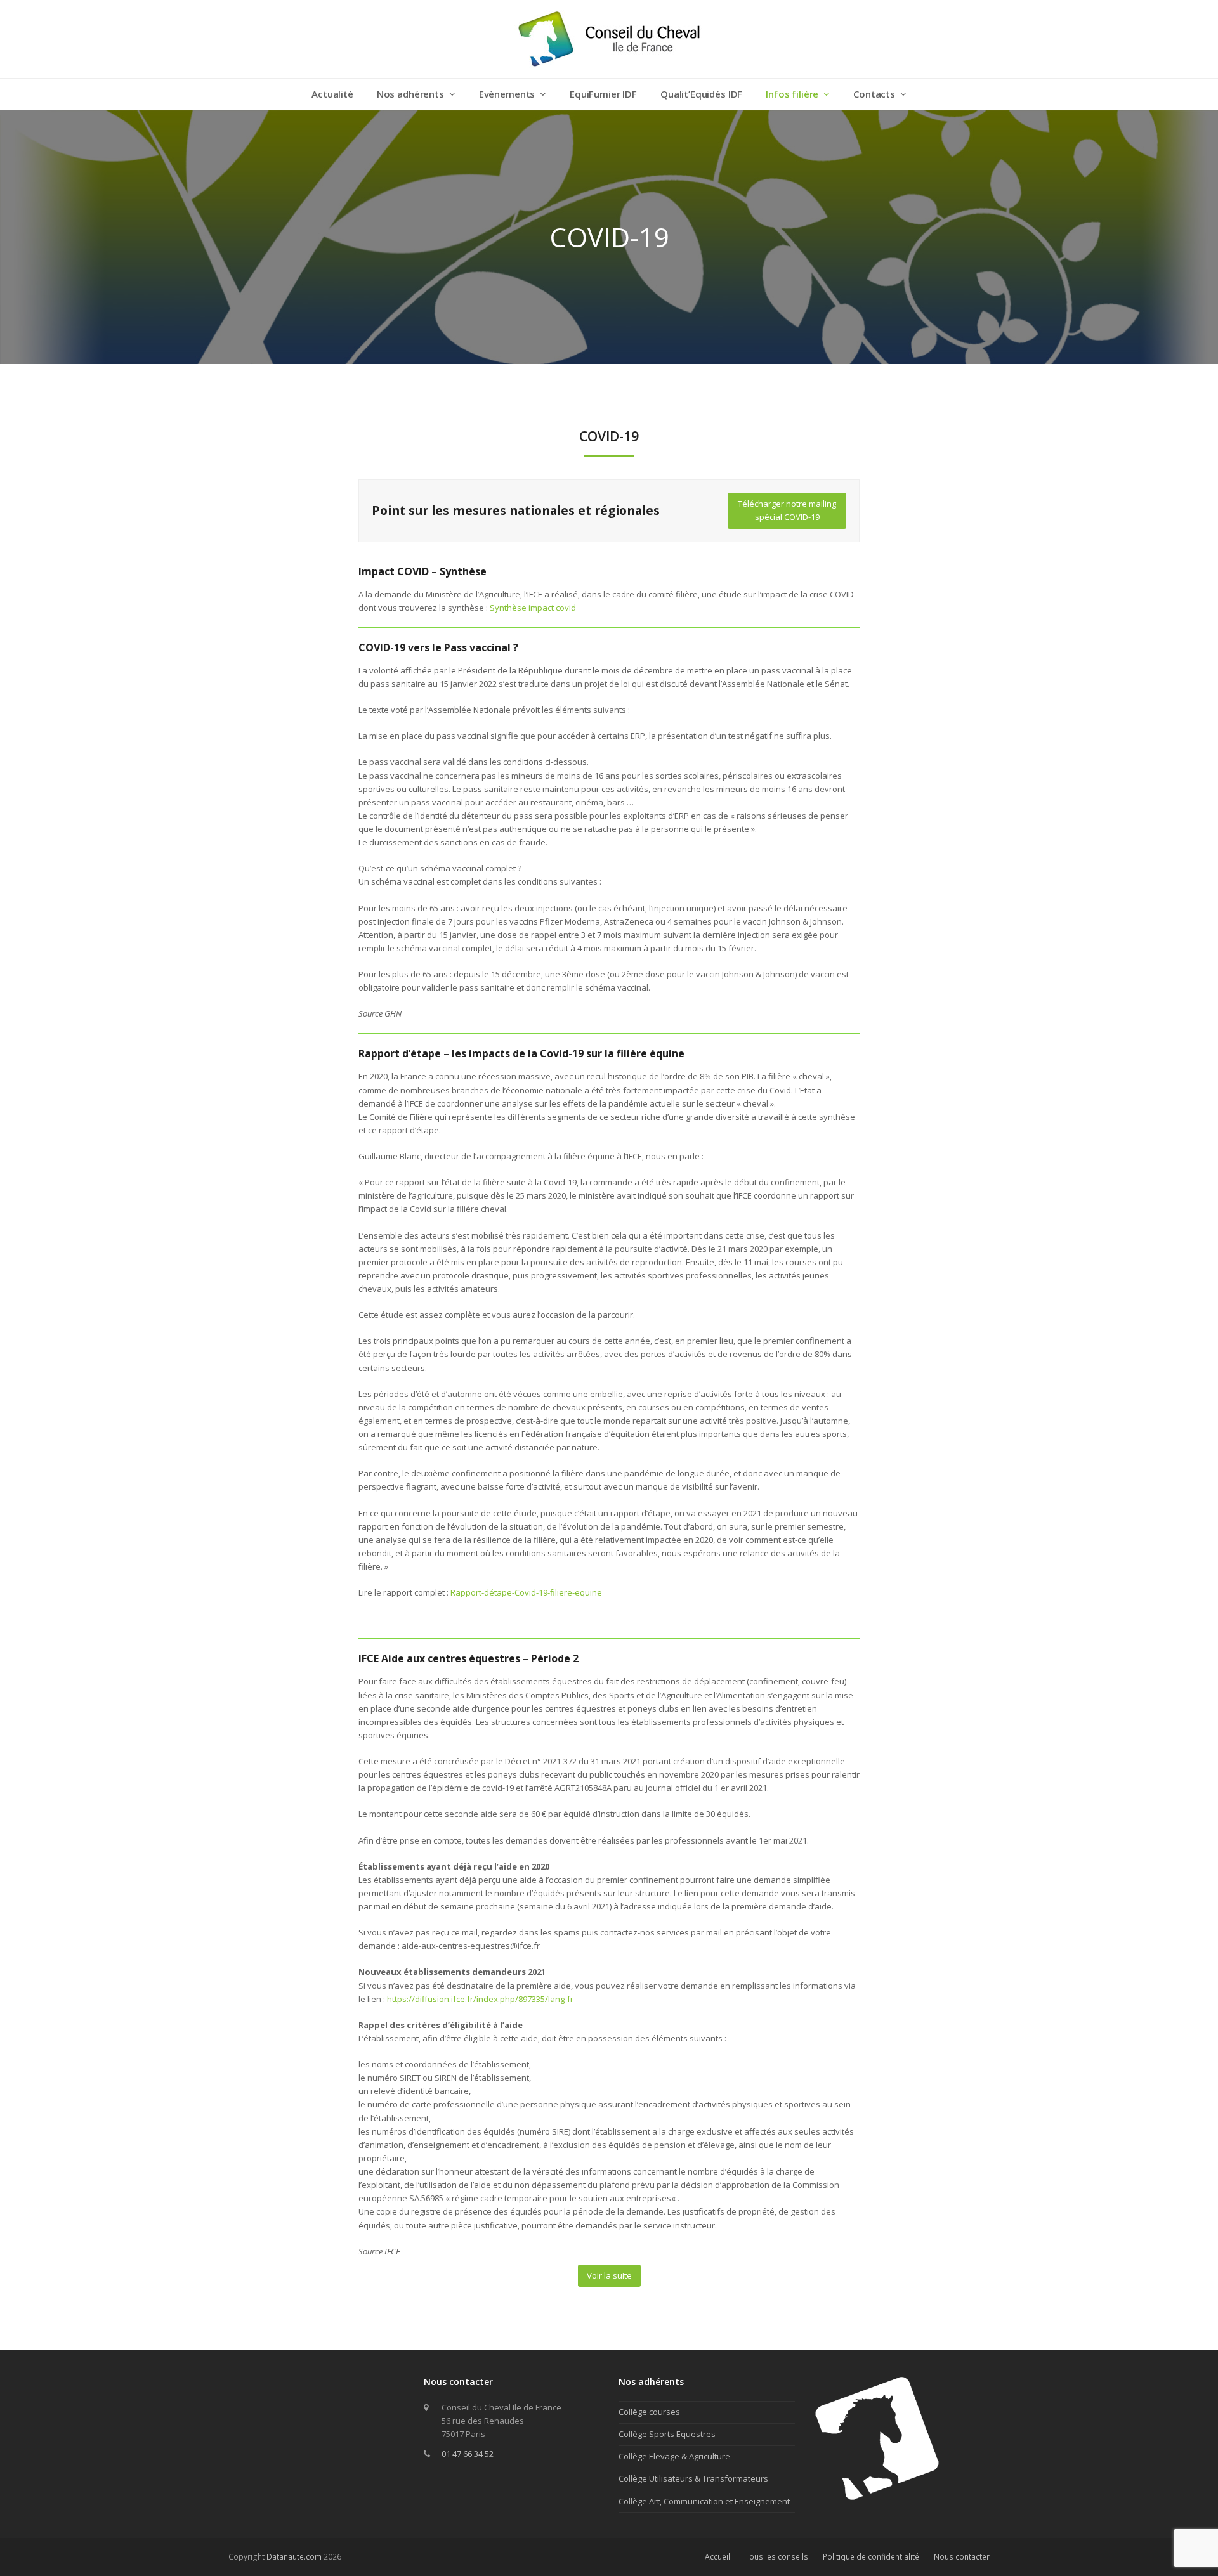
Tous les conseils (776, 2557)
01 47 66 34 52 (468, 2454)
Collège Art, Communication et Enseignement (704, 2501)
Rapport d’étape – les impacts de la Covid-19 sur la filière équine (521, 1053)
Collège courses (649, 2412)
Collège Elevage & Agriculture (674, 2456)
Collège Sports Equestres (667, 2434)
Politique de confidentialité (871, 2557)
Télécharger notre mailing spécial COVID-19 (787, 510)
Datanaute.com (294, 2557)
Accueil (717, 2557)
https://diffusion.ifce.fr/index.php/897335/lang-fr (480, 1999)
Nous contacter (962, 2557)
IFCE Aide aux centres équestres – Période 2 (468, 1658)
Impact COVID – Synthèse (422, 571)
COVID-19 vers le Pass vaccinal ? (438, 647)
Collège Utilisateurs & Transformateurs (693, 2478)
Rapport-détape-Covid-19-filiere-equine (526, 1592)
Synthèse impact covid (533, 608)
